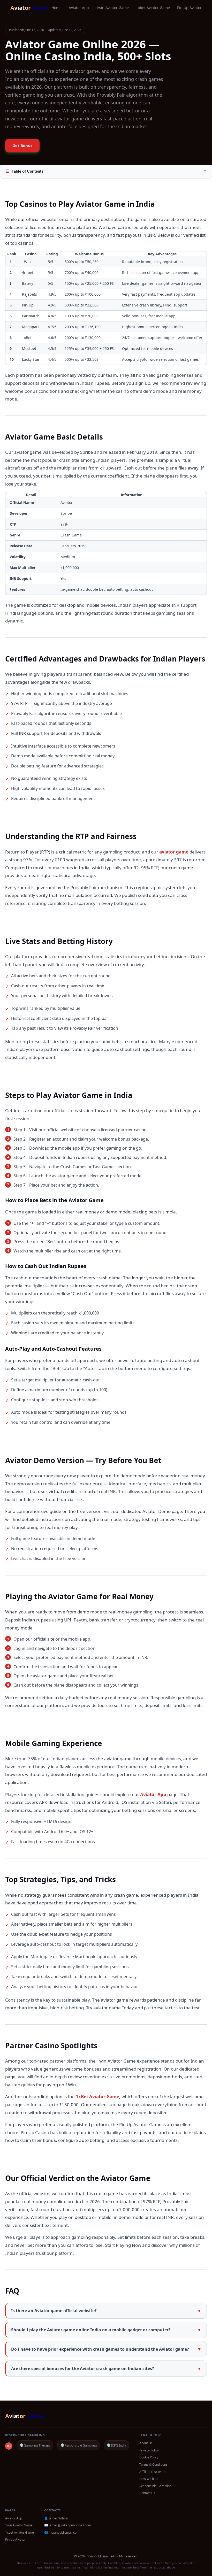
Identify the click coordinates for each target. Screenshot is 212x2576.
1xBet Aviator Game (97, 2097)
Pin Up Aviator (189, 8)
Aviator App (79, 8)
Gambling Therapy (35, 2445)
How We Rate (149, 2479)
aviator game (174, 852)
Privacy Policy (149, 2450)
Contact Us (147, 2493)
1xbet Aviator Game (153, 8)
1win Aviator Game (112, 8)
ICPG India (116, 2445)
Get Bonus (22, 145)
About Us (146, 2443)
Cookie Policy (149, 2457)
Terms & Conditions (153, 2464)
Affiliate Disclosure (153, 2472)
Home (56, 8)
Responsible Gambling (78, 2445)
